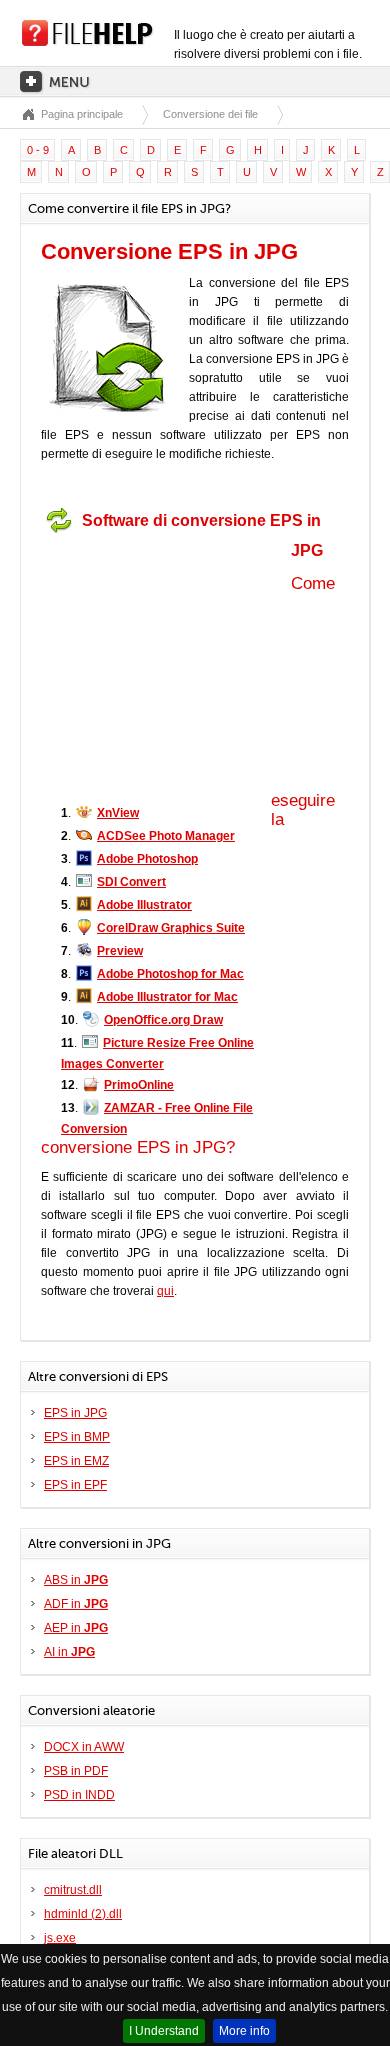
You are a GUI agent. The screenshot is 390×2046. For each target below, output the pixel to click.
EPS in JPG (75, 1413)
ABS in (76, 1580)
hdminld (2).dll (83, 1914)
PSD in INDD (79, 1795)
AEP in (76, 1628)
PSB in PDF (76, 1771)
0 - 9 (38, 150)
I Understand (164, 2031)
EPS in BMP (77, 1437)
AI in (69, 1652)
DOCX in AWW (84, 1747)
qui (165, 1291)
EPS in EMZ (76, 1461)
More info (244, 2031)
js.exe (60, 1938)
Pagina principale (82, 114)
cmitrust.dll (73, 1890)
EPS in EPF (75, 1485)
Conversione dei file (210, 114)
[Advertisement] (166, 667)
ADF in (76, 1604)
